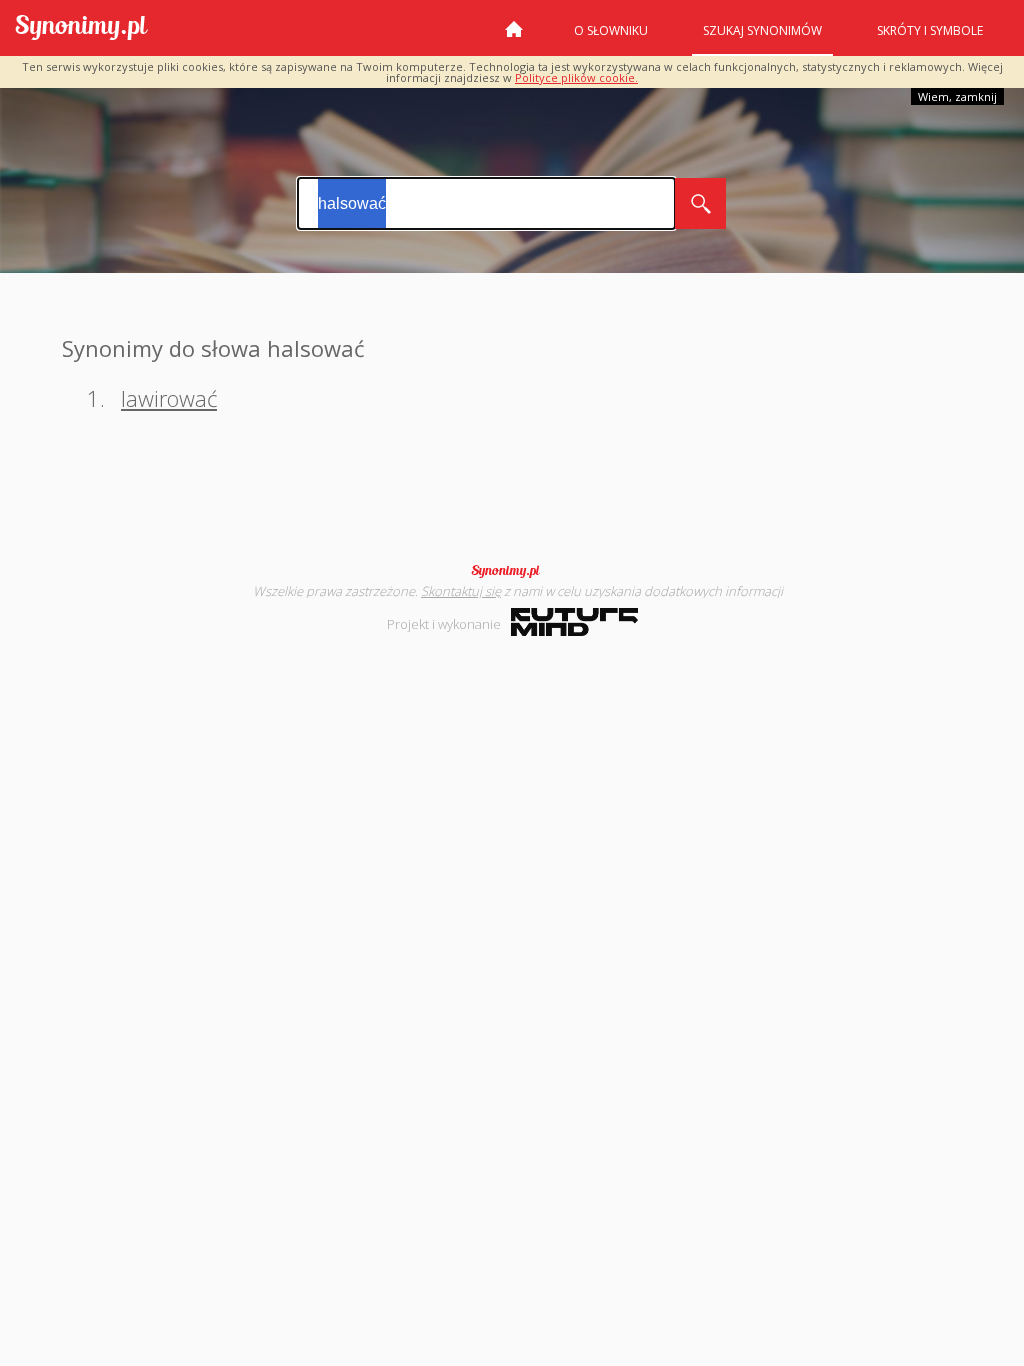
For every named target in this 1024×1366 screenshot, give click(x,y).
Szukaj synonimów (762, 30)
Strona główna (514, 37)
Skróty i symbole (930, 30)
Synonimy (512, 571)
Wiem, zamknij (957, 96)
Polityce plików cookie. (576, 77)
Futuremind (574, 622)
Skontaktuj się (461, 591)
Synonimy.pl (81, 28)
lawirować (169, 398)
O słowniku (611, 30)
